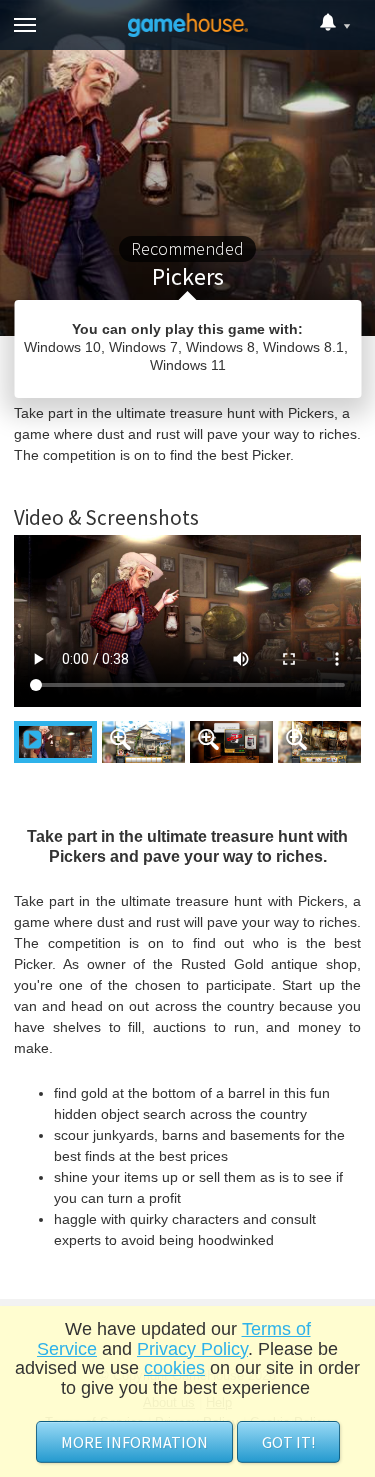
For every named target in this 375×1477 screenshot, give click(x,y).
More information (134, 1442)
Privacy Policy (192, 1349)
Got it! (288, 1442)
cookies (174, 1368)
